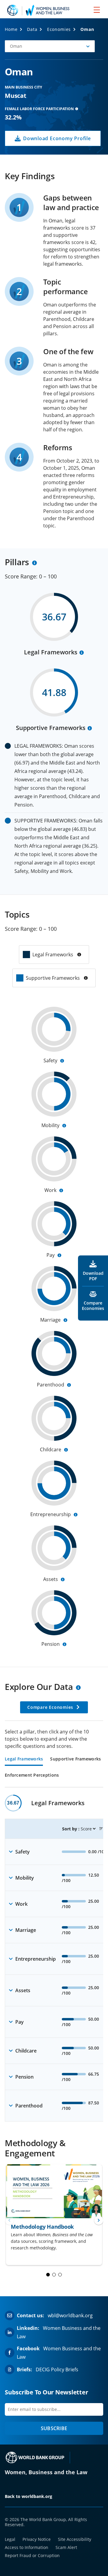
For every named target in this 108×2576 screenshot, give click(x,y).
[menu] (97, 10)
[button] (50, 46)
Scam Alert (66, 2547)
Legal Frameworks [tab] (24, 1759)
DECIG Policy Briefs (57, 2369)
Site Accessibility (75, 2539)
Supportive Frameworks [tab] (75, 1759)
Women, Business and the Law (46, 2472)
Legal (10, 2539)
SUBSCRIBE (54, 2428)
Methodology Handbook (42, 2227)
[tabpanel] (54, 1958)
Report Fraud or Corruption (32, 2555)
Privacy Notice (37, 2539)
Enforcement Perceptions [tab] (32, 1775)
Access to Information (27, 2547)
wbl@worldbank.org (70, 2315)
